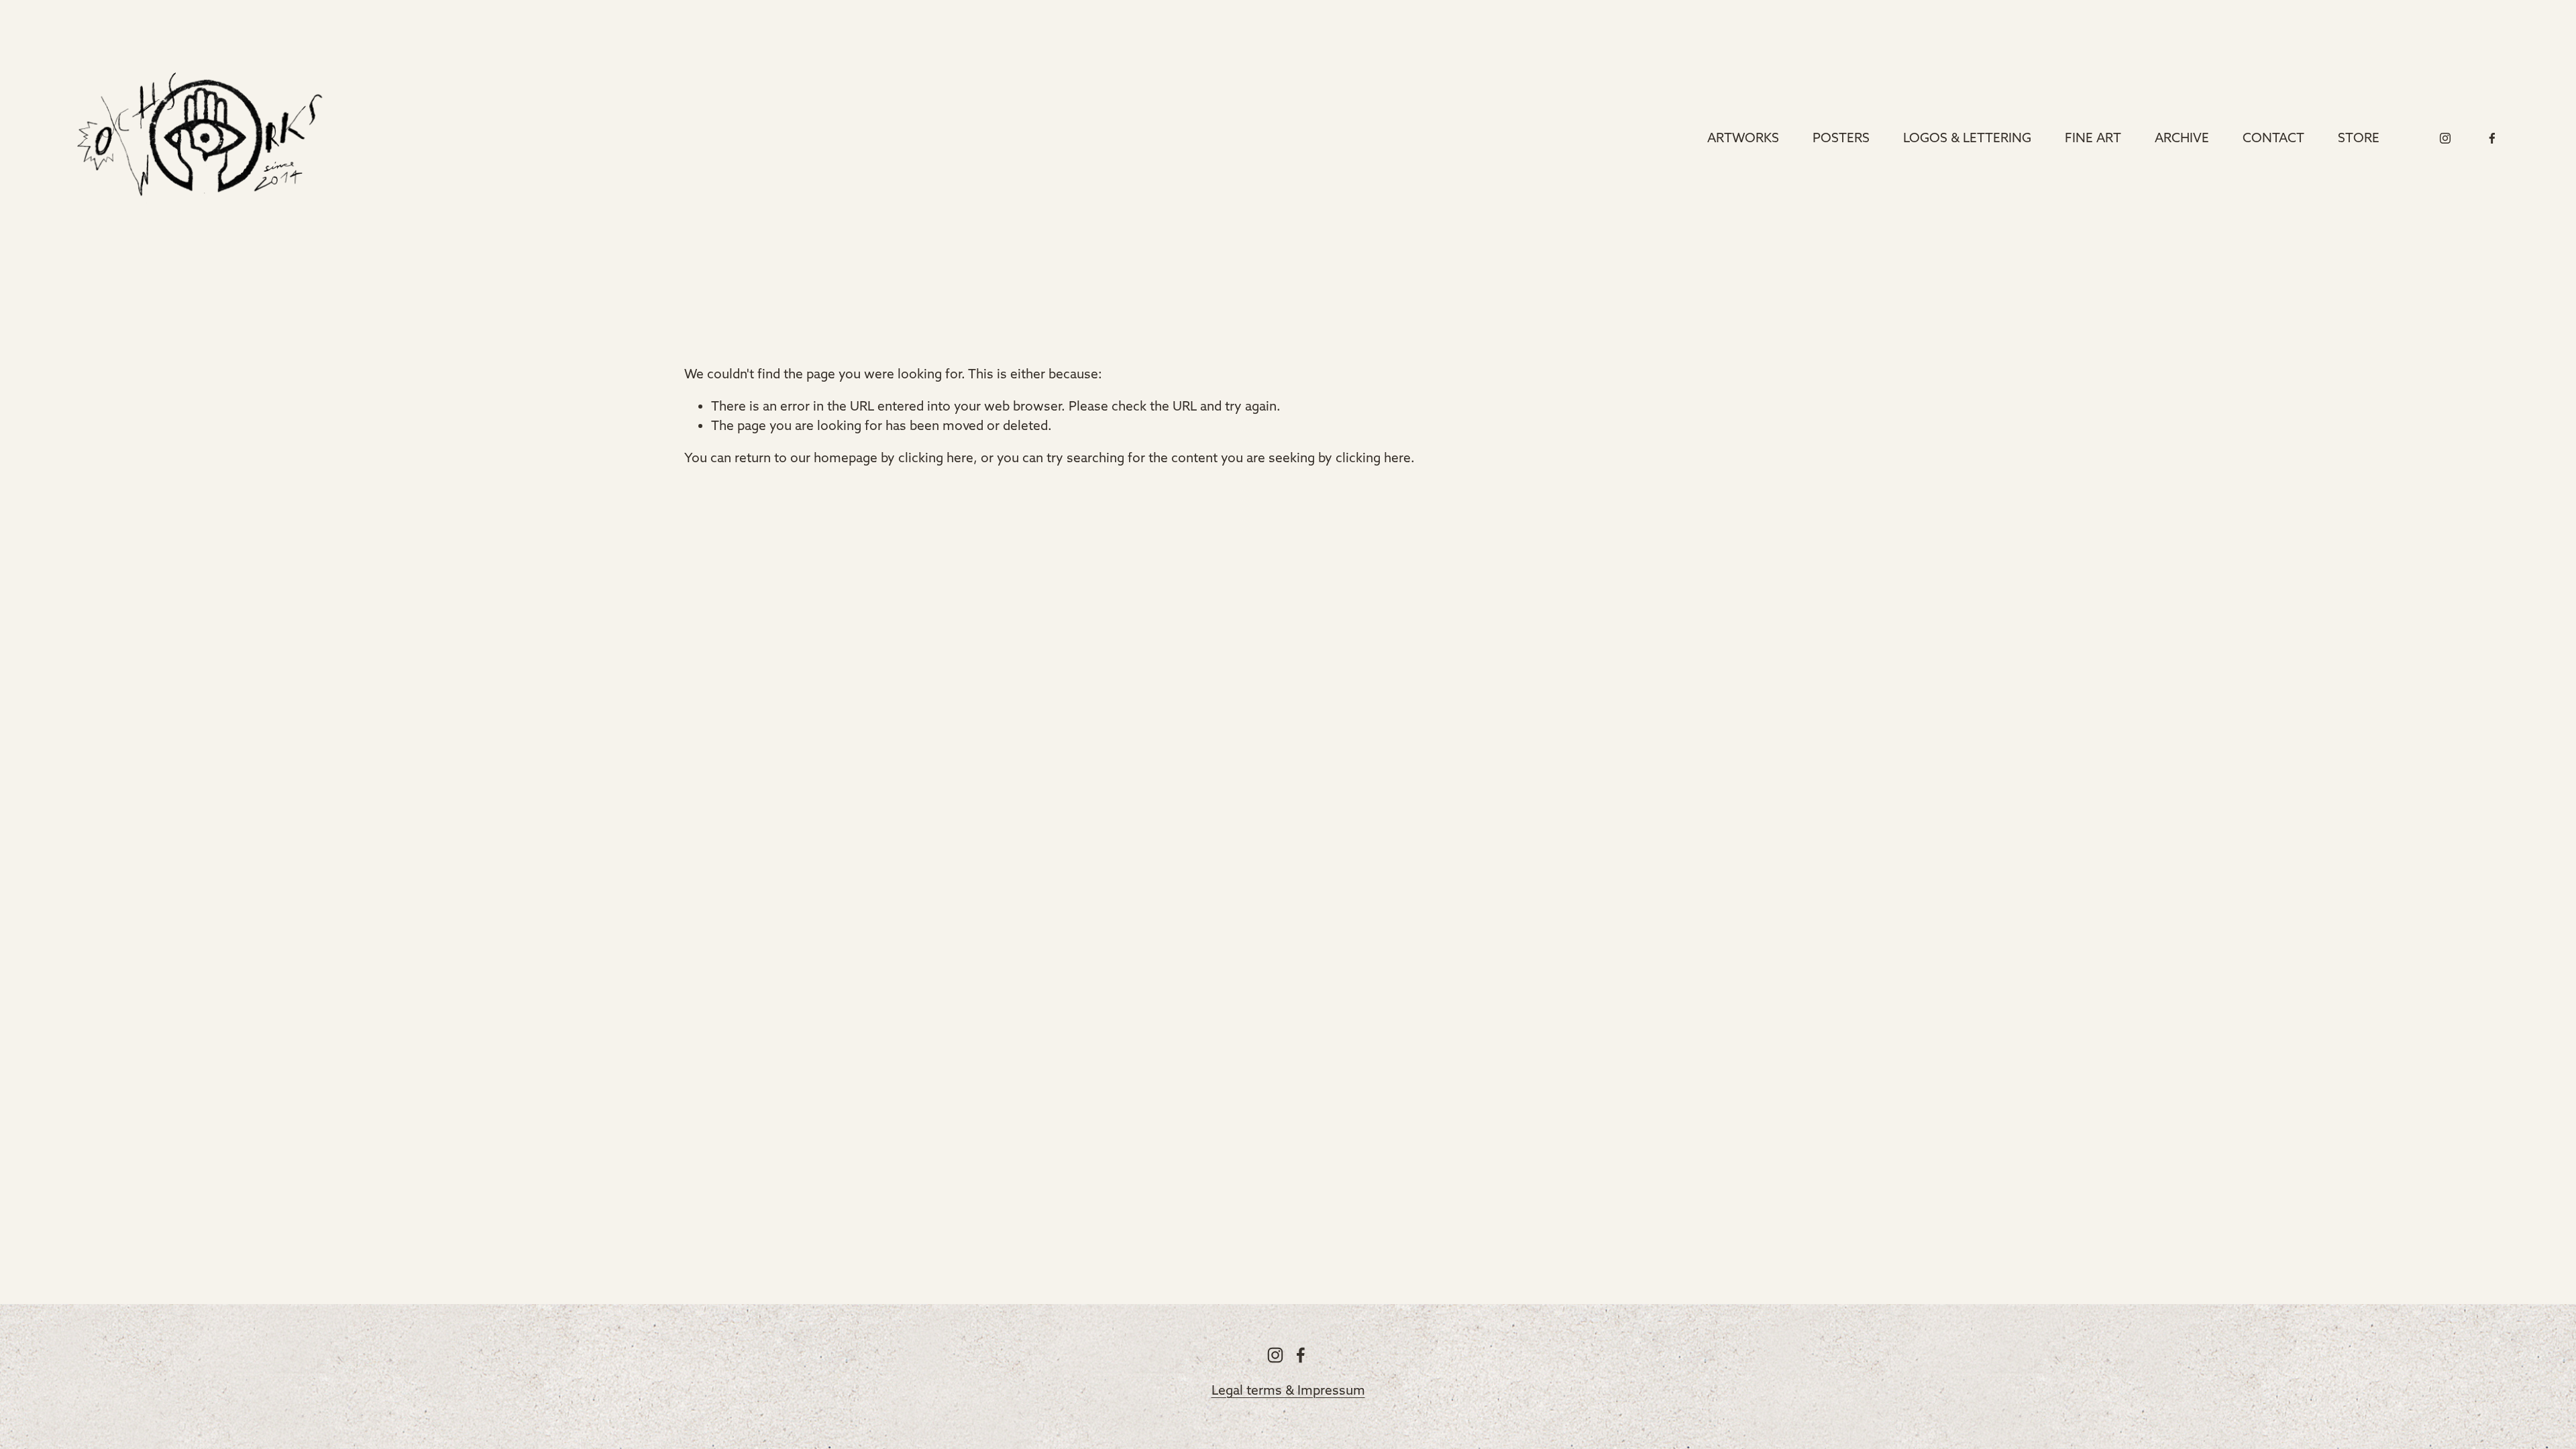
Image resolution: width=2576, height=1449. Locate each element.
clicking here (936, 458)
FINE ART (2093, 138)
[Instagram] (2445, 138)
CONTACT (2273, 138)
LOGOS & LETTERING (1967, 138)
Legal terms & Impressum (1288, 1390)
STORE (2359, 138)
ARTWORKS (1743, 138)
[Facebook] (2492, 138)
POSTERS (1841, 138)
